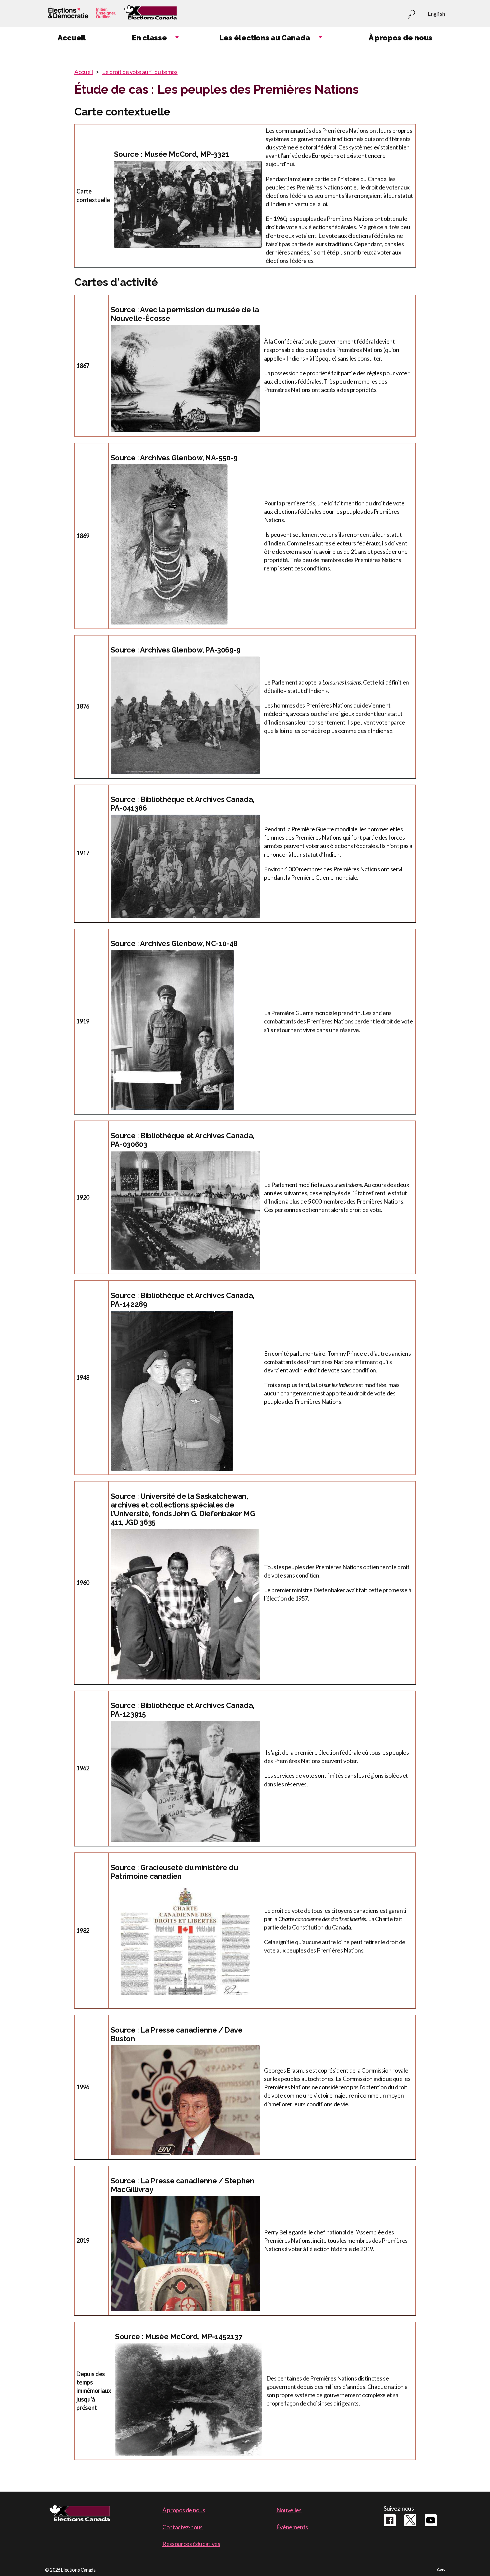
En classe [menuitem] (149, 38)
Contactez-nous (182, 2527)
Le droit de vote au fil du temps (140, 72)
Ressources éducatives (191, 2544)
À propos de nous (184, 2510)
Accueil (83, 72)
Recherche (411, 15)
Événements (292, 2527)
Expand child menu (177, 38)
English (436, 14)
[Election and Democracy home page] (81, 14)
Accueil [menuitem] (71, 38)
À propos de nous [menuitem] (400, 38)
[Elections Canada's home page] (150, 14)
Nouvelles (289, 2510)
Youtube (431, 2520)
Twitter (410, 2520)
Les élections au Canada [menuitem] (265, 38)
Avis (441, 2569)
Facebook (390, 2520)
